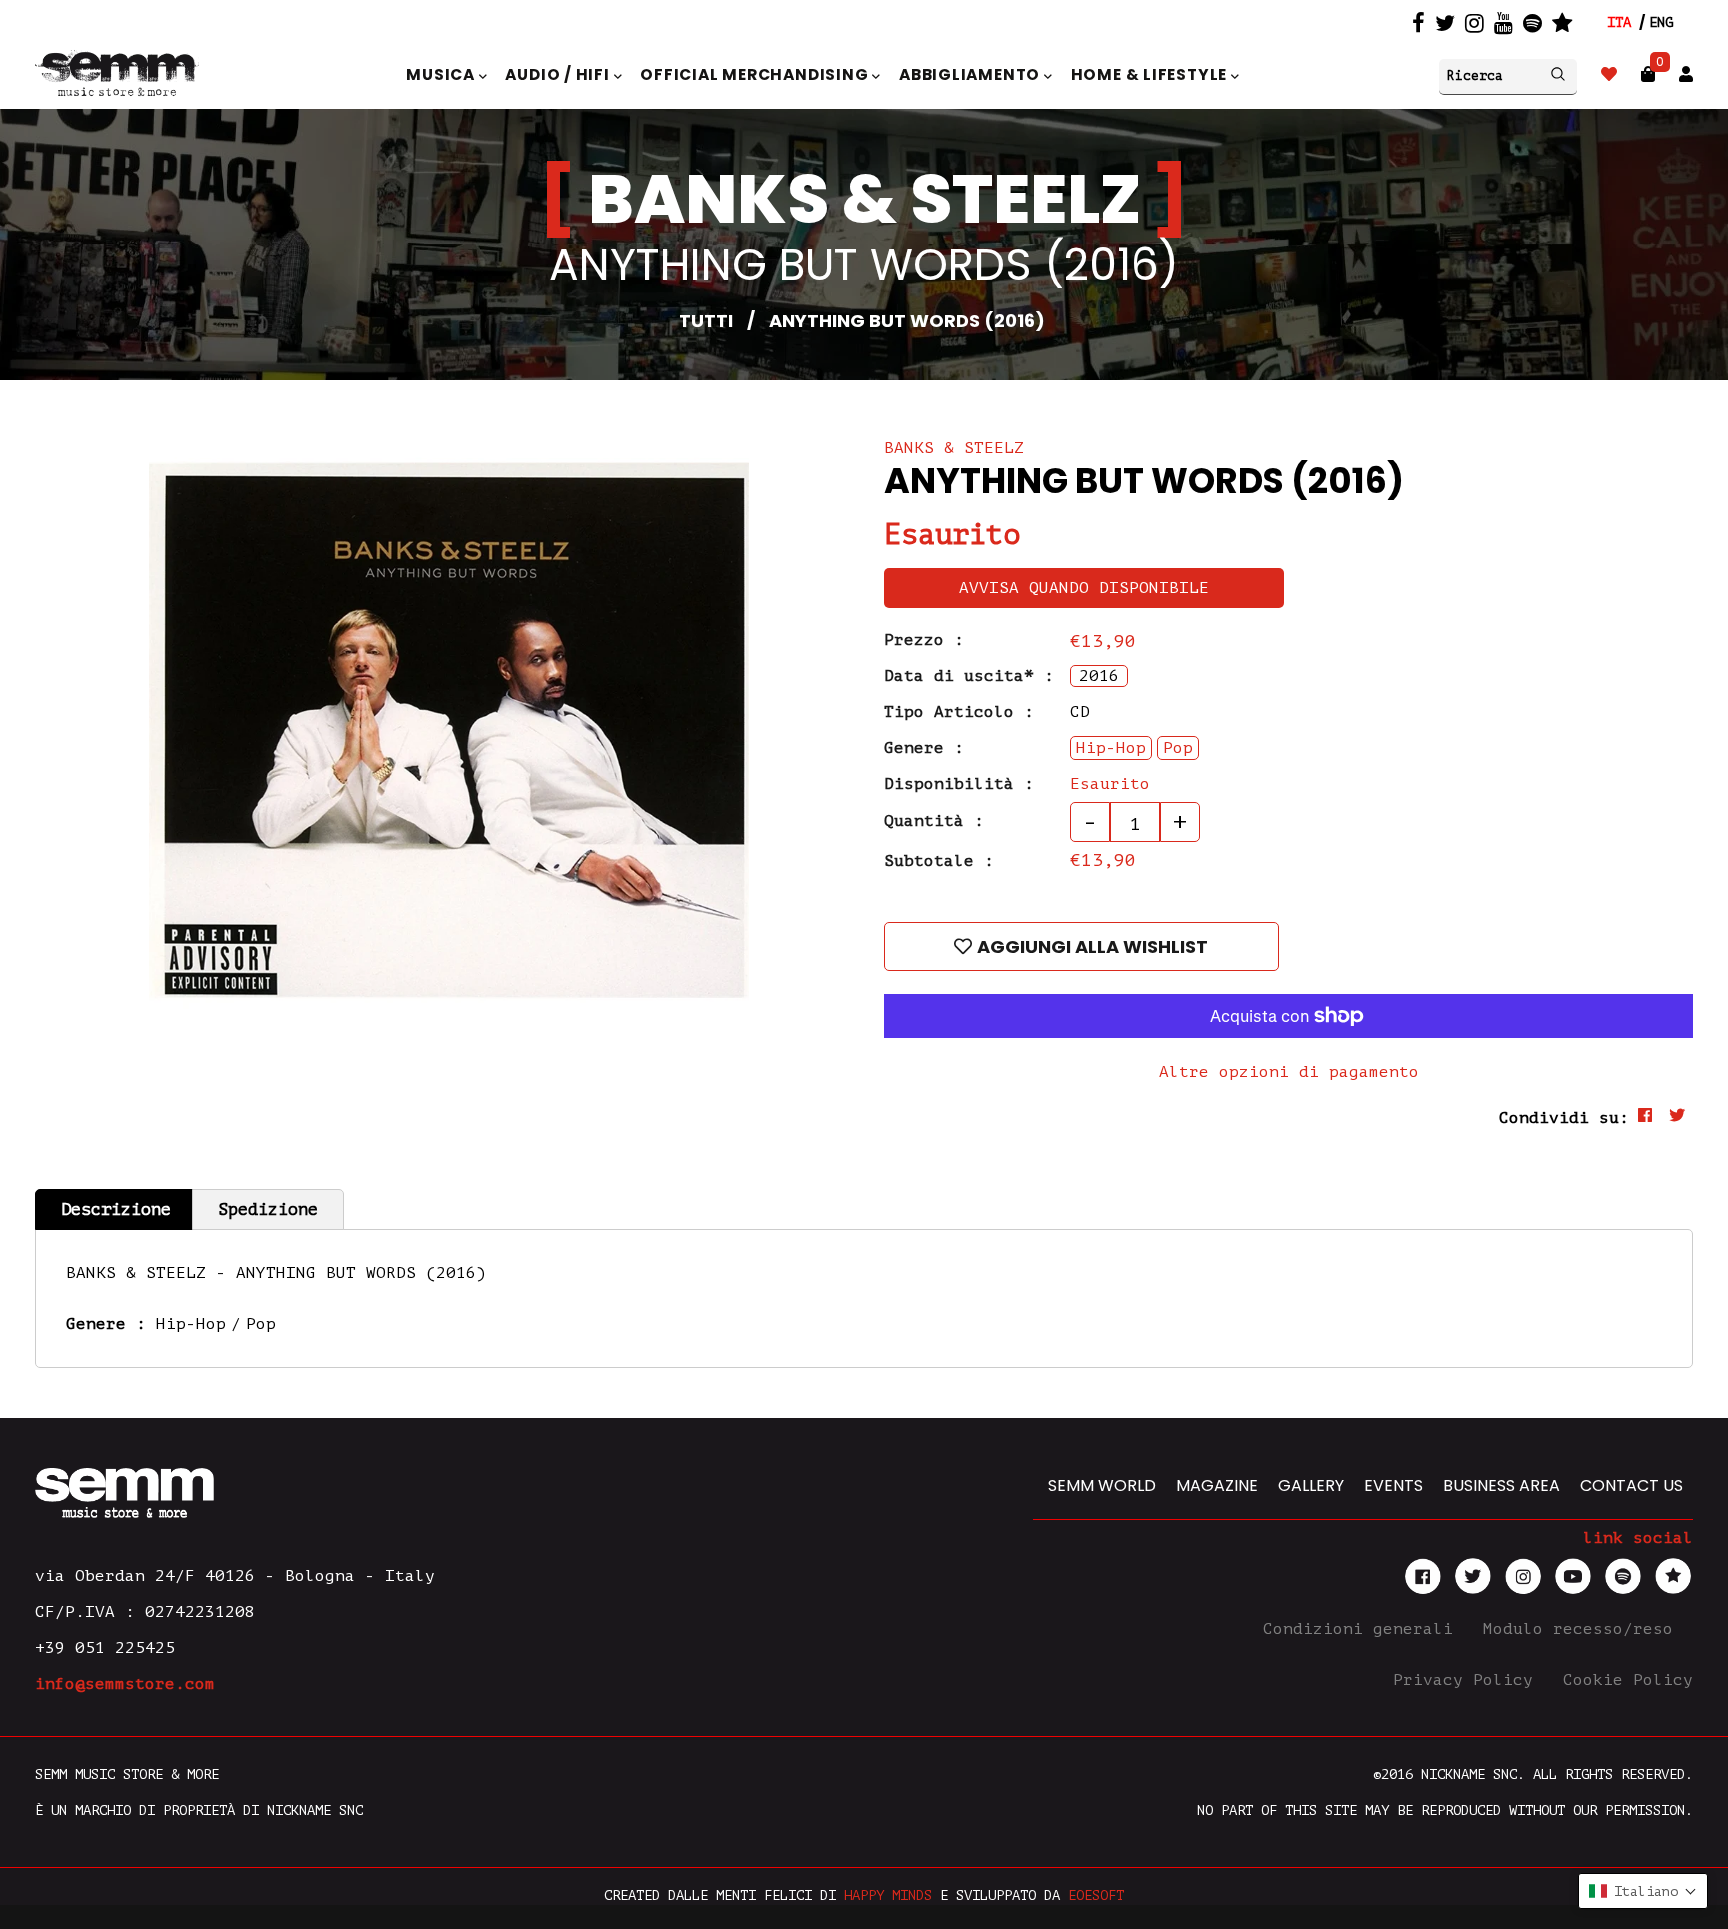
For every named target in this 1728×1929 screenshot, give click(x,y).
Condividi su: (1564, 1118)
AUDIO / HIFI (559, 74)
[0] (1648, 74)
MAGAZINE (1217, 1485)
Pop (261, 1324)
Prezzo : (924, 640)
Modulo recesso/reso (1583, 1629)
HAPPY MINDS (888, 1895)
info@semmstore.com (125, 1684)
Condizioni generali (1363, 1629)
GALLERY (1311, 1485)
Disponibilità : (959, 784)
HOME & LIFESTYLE (1151, 74)
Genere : (924, 748)
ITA (1619, 22)
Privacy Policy (1468, 1680)
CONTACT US (1631, 1485)
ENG (1661, 22)
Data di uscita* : (969, 676)
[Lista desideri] (1609, 74)
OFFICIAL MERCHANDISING (756, 74)
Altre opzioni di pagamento (1289, 1072)
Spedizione (268, 1209)
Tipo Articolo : (959, 712)
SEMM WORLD (1102, 1485)
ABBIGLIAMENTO (971, 74)
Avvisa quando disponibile (1084, 588)
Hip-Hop (191, 1324)
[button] (1643, 1891)
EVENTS (1393, 1485)
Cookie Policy (1628, 1680)
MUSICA (442, 74)
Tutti (706, 320)
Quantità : (934, 821)
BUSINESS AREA (1501, 1485)
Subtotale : (939, 861)
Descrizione (116, 1209)
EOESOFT (1096, 1895)
